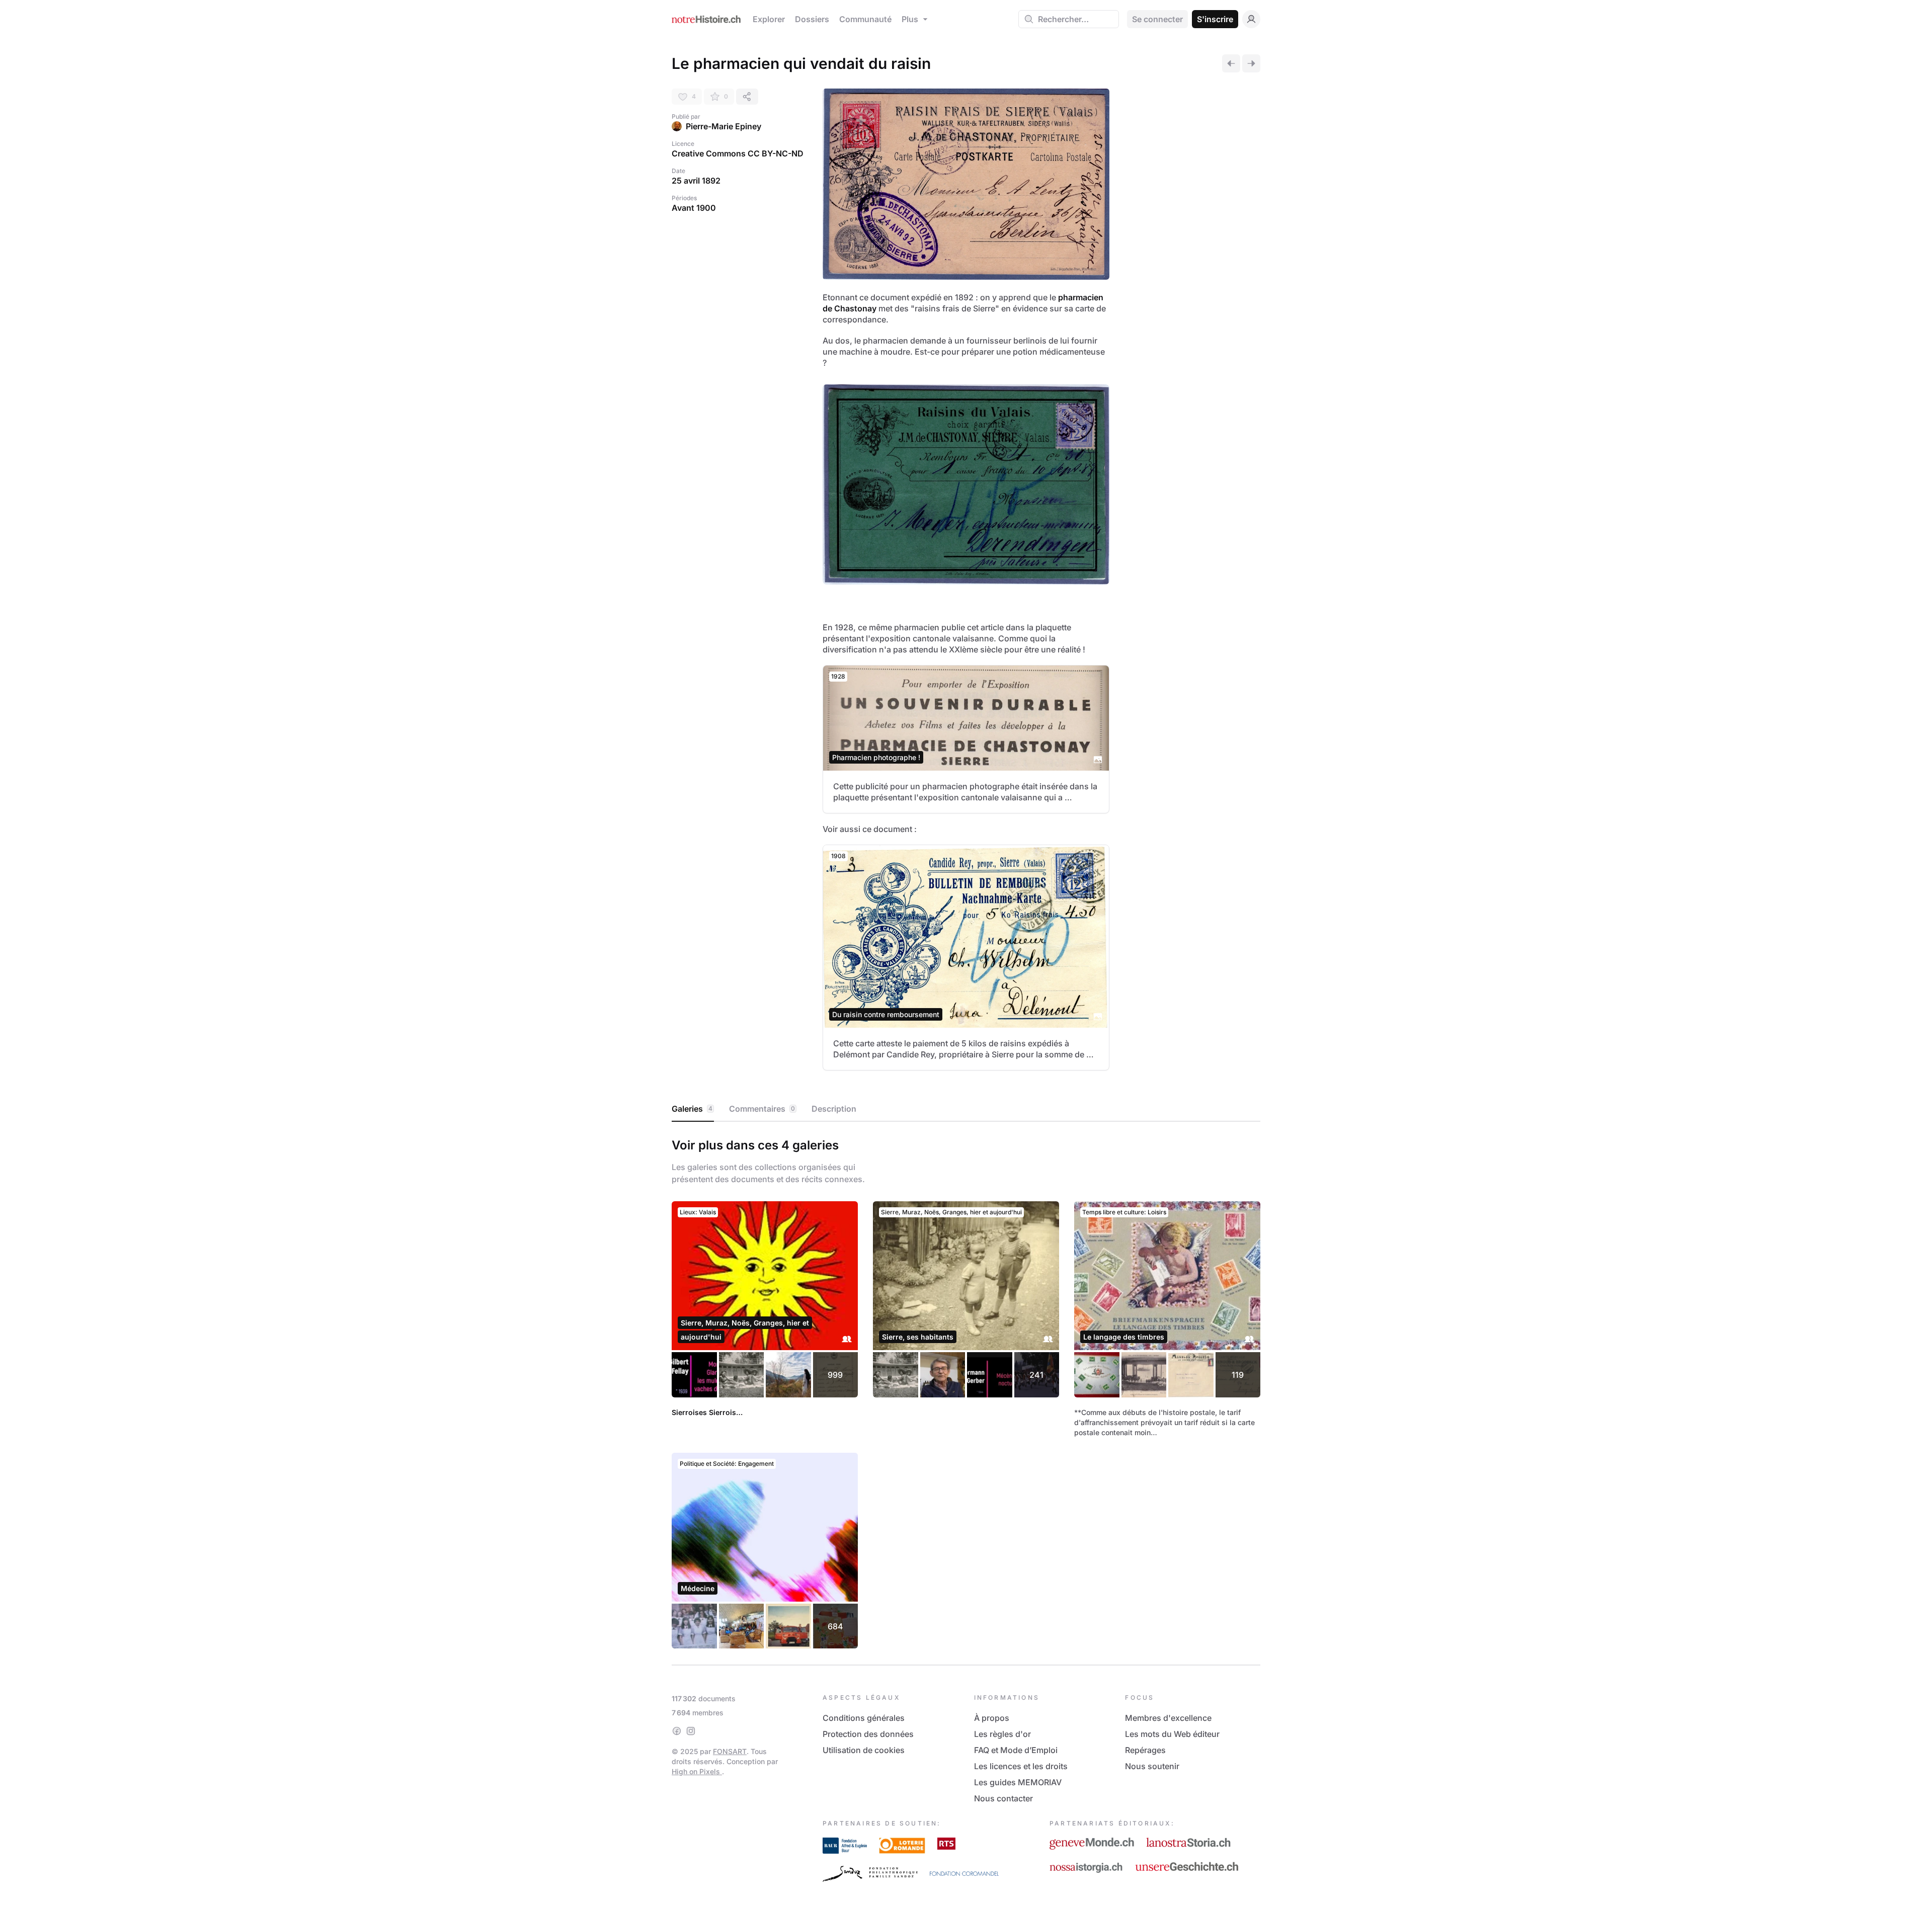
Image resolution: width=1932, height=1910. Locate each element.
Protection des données (868, 1734)
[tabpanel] (966, 1391)
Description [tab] (834, 1109)
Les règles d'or (1002, 1734)
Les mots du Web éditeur (1172, 1734)
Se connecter (1157, 19)
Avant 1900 (694, 208)
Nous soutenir (1152, 1766)
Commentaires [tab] (762, 1109)
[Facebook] (677, 1731)
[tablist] (966, 1109)
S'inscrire (1215, 19)
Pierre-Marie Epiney (723, 126)
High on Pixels (697, 1771)
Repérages (1145, 1750)
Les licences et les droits (1021, 1766)
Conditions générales (864, 1718)
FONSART (730, 1751)
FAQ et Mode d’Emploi (1016, 1750)
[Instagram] (691, 1731)
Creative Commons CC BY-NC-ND (738, 153)
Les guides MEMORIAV (1018, 1782)
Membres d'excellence (1168, 1718)
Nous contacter (1003, 1798)
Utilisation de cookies (864, 1750)
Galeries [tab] (692, 1109)
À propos (992, 1718)
